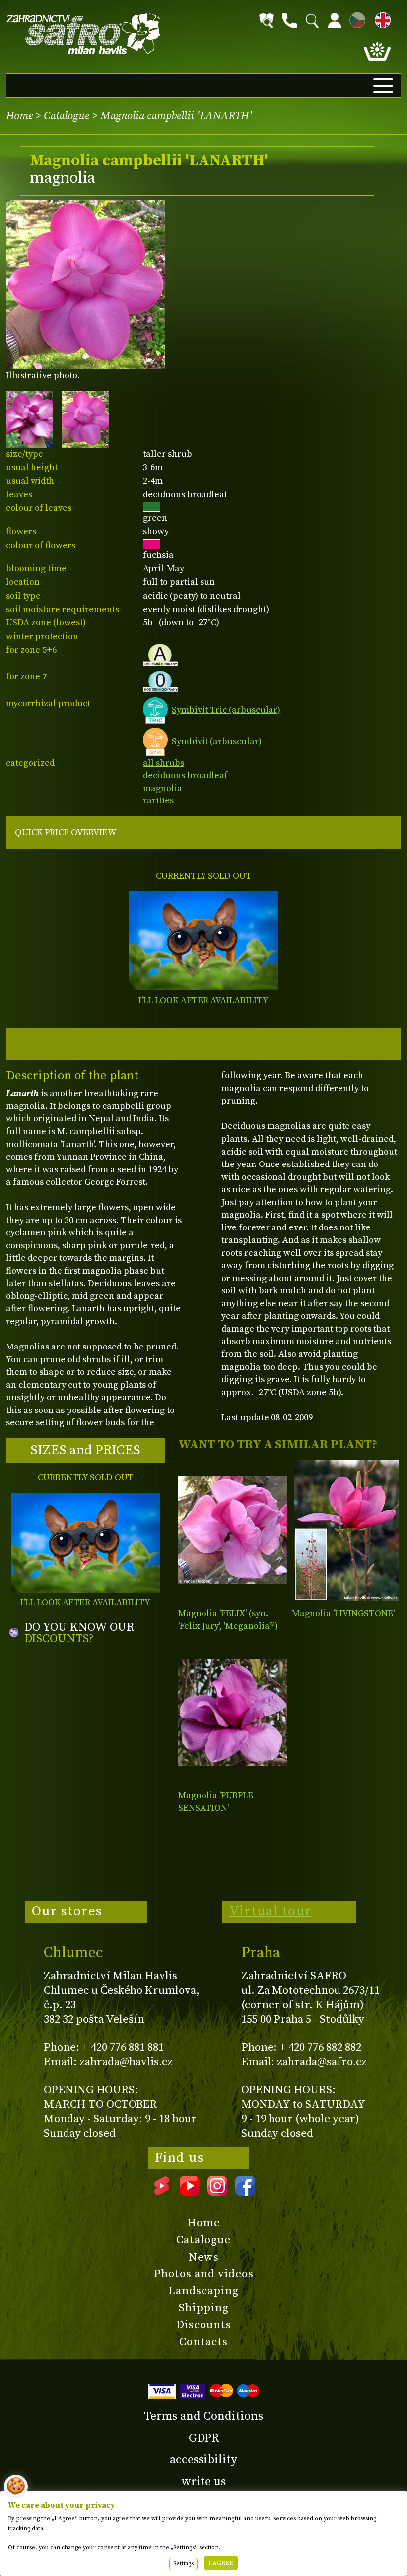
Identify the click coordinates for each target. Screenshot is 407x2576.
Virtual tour (271, 1911)
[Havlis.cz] (83, 34)
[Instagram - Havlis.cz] (217, 2192)
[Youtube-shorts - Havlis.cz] (162, 2192)
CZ (355, 19)
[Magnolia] (233, 1530)
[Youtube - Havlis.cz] (190, 2192)
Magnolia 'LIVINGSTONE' (343, 1614)
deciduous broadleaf (185, 775)
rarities (158, 801)
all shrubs (164, 763)
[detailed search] (267, 21)
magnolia (163, 788)
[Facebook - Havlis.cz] (245, 2192)
